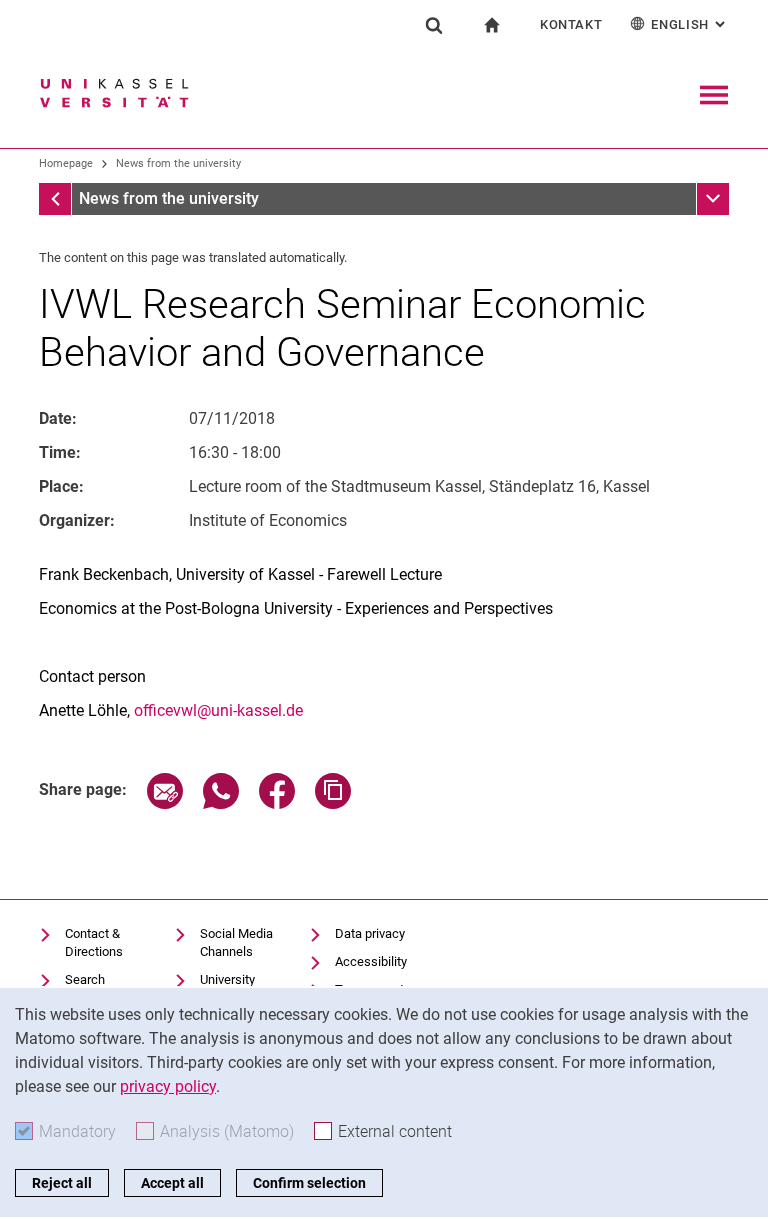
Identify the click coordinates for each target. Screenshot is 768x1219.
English (690, 24)
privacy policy (168, 1086)
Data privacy (370, 933)
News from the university (178, 163)
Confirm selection (309, 1183)
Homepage (66, 163)
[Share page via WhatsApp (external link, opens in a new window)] (221, 803)
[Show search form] (434, 25)
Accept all (172, 1183)
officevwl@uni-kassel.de (218, 710)
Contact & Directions (94, 942)
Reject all (62, 1183)
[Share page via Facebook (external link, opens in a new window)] (277, 803)
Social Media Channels (236, 942)
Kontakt (571, 24)
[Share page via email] (165, 803)
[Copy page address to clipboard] (333, 803)
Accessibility (371, 961)
